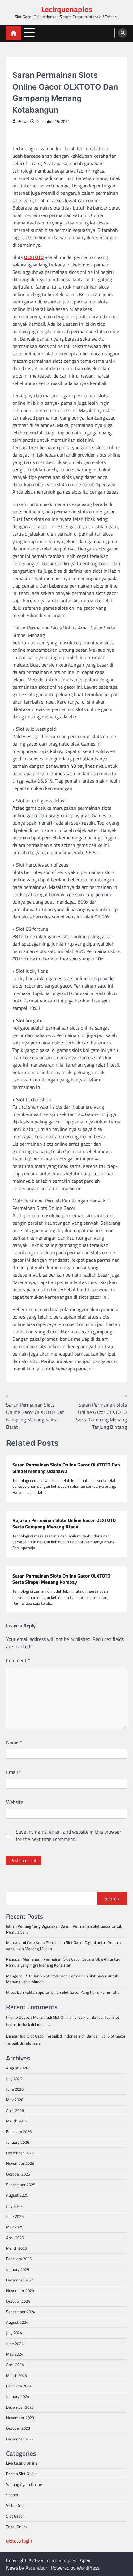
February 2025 (19, 2259)
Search (112, 1898)
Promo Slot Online (22, 2474)
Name (14, 1742)
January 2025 (18, 2269)
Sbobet (12, 2495)
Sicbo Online (17, 2505)
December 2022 (20, 2439)
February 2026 (19, 2131)
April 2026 (15, 2110)
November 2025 (20, 2163)
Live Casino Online (22, 2463)
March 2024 (17, 2375)
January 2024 (18, 2396)
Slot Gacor (24, 66)
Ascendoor (36, 2568)
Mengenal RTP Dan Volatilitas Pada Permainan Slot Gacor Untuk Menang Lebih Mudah (62, 1979)
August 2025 (17, 2195)
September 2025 (21, 2185)
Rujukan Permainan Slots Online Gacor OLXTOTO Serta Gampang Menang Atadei (64, 1524)
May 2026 (15, 2100)
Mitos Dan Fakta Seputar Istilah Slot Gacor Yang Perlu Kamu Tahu (63, 1992)
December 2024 (20, 2280)
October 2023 (18, 2428)
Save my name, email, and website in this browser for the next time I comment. (69, 1835)
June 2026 (15, 2089)
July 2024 (14, 2333)
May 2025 (15, 2227)
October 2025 (18, 2174)
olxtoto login (19, 2541)
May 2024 (15, 2354)
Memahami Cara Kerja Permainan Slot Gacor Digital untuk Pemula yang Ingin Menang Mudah (64, 1945)
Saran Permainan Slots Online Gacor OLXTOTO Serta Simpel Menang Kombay (61, 1579)
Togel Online (17, 2527)
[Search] (122, 33)
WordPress (88, 2568)
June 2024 (15, 2344)
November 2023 (20, 2418)
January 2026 (18, 2142)
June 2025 (15, 2216)
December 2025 (20, 2153)
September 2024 (21, 2312)
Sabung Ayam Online (24, 2484)
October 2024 (18, 2301)
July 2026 (14, 2079)
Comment (18, 1660)
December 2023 (20, 2407)
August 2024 (17, 2322)
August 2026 (17, 2068)
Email (14, 1772)
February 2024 (19, 2386)
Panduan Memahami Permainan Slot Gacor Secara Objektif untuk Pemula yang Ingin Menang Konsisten (63, 1962)
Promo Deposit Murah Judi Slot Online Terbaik (46, 2017)
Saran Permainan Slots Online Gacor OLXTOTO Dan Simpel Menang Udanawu (66, 1468)
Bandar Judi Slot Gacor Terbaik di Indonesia (43, 2036)
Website (15, 1802)
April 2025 (15, 2238)
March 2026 (17, 2121)
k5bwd (23, 121)
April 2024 (15, 2365)
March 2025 (17, 2248)
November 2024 (20, 2290)
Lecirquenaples (67, 9)
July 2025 (14, 2206)
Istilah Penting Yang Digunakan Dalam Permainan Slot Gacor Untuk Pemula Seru (64, 1929)
